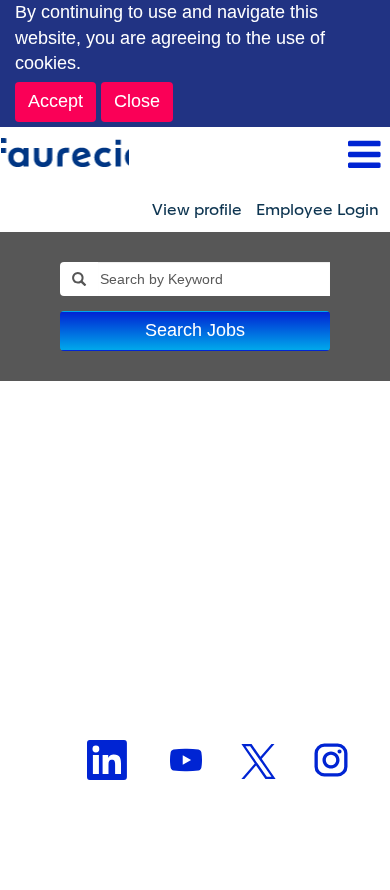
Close (137, 101)
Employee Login (317, 210)
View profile (197, 210)
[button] (260, 157)
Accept (55, 101)
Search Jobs (195, 330)
